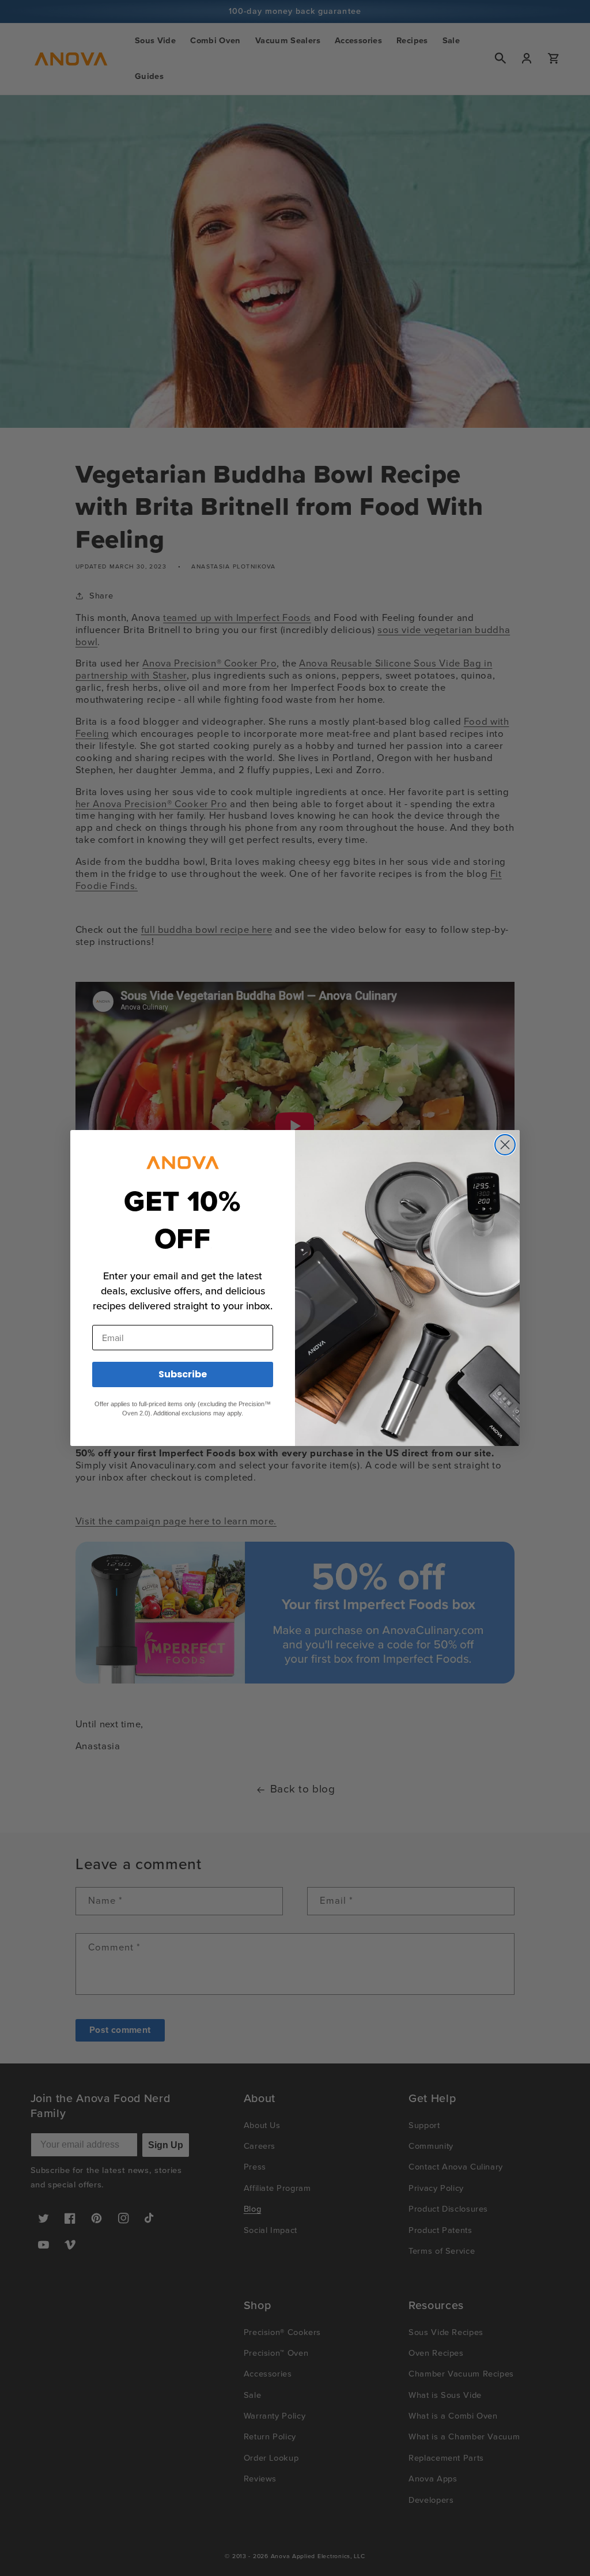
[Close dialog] (505, 1145)
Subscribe (183, 1374)
